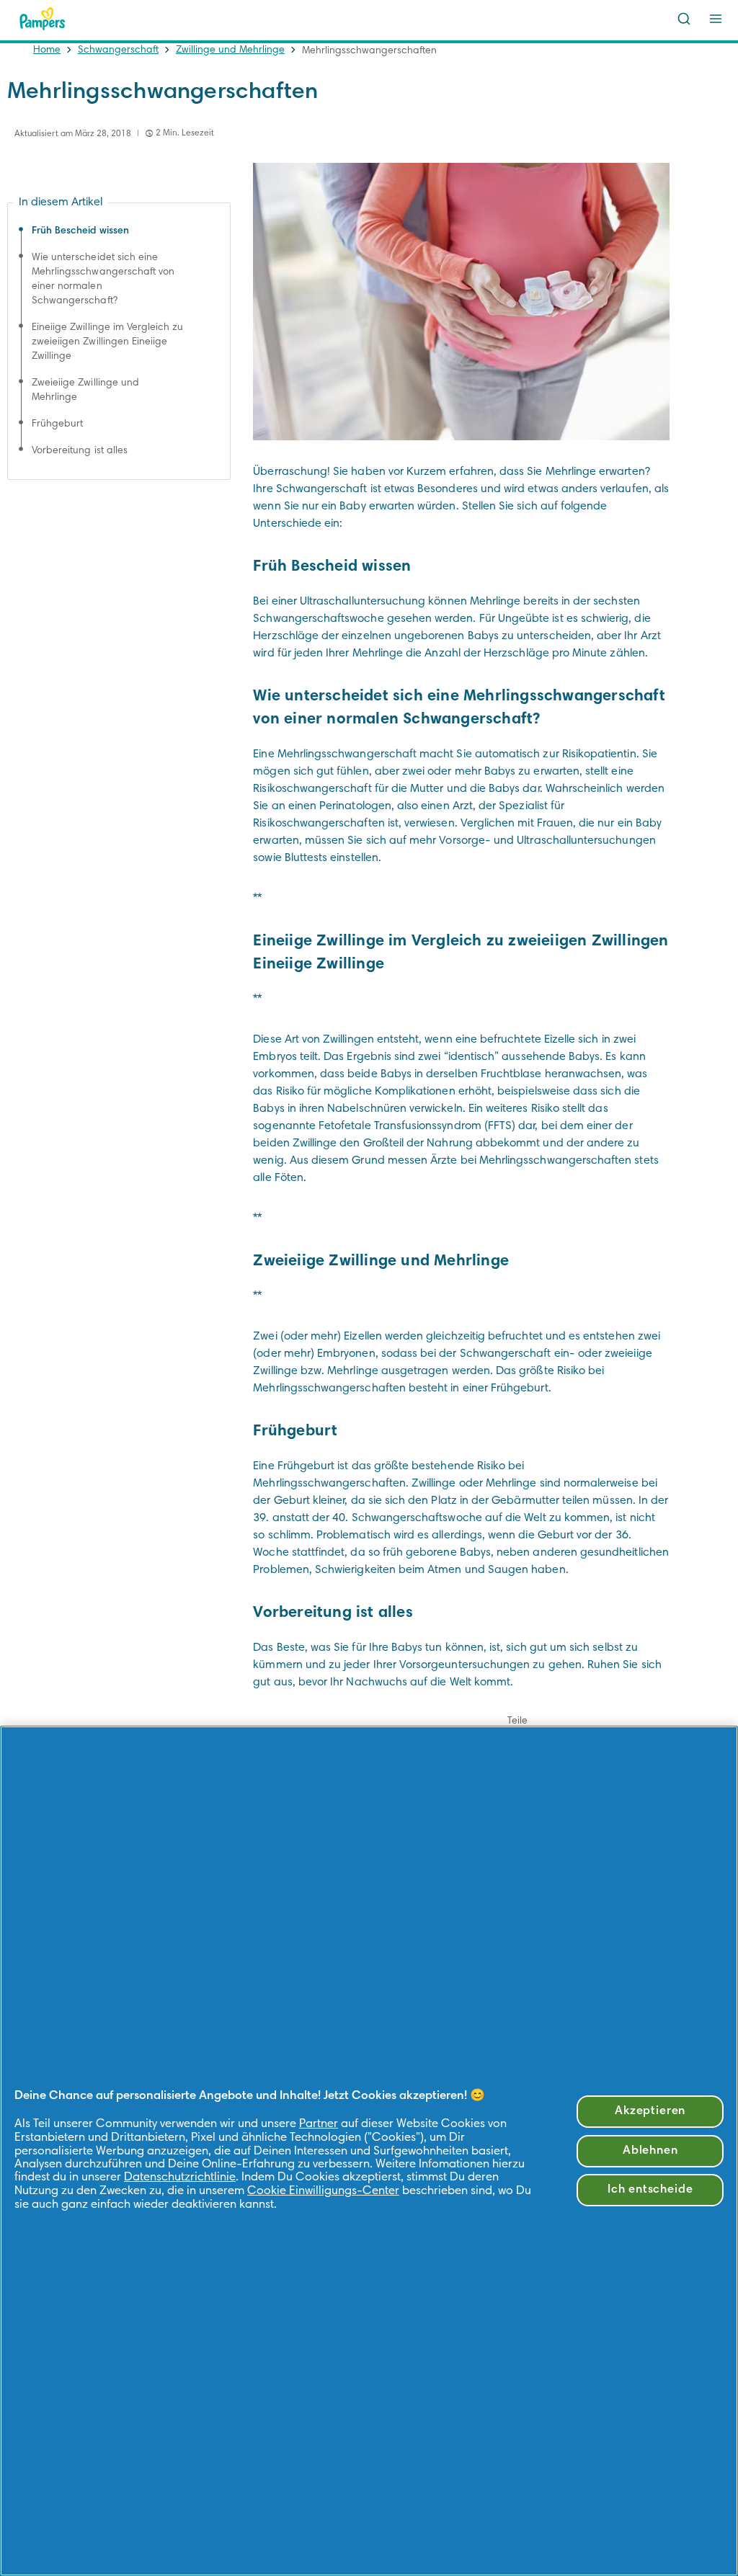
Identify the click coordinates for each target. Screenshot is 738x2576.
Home (47, 50)
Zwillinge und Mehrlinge (230, 50)
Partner (319, 2124)
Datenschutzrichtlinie (180, 2178)
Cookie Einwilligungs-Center (323, 2191)
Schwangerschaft (118, 50)
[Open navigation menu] (716, 19)
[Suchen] (684, 19)
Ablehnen (650, 2151)
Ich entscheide (650, 2190)
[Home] (43, 19)
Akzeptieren (650, 2111)
